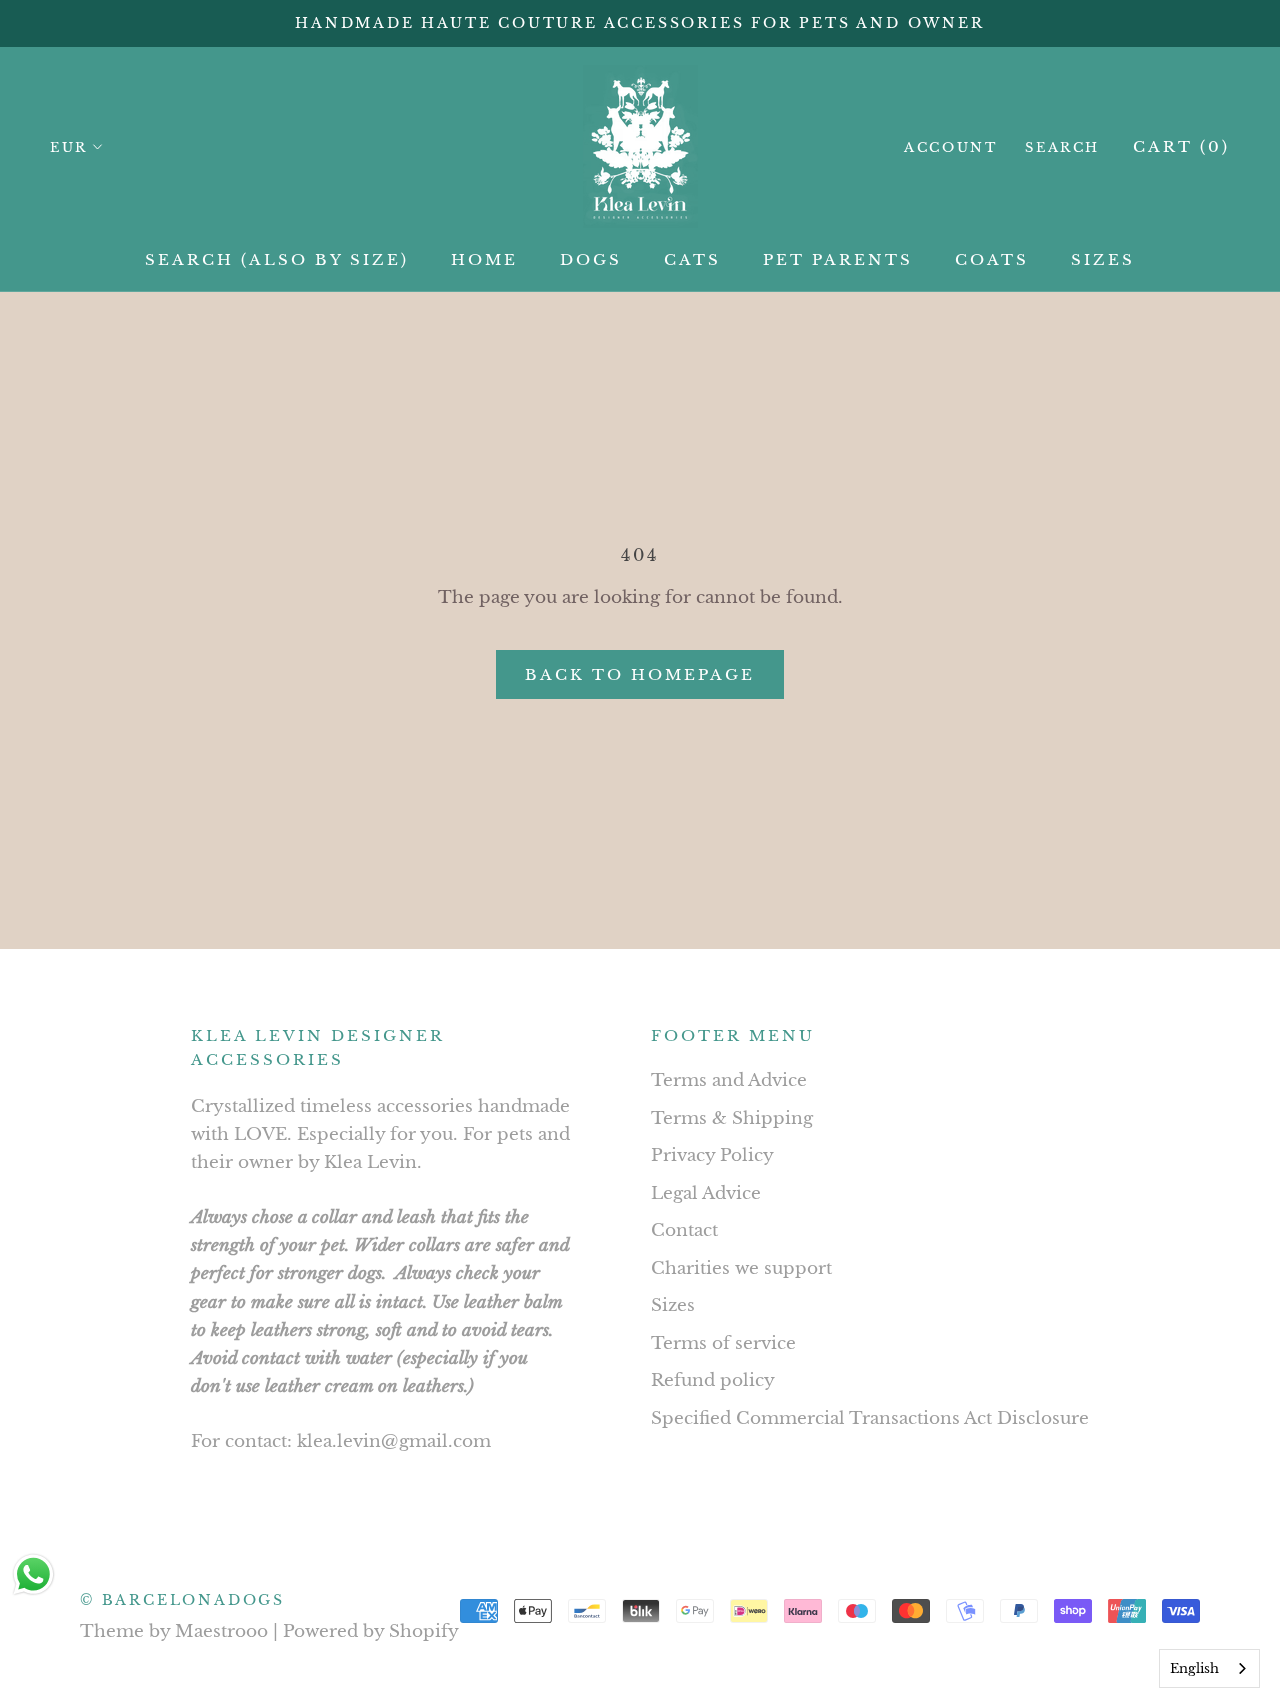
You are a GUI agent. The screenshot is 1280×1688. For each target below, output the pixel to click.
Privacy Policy (712, 1155)
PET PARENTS (838, 259)
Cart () (1181, 146)
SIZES (1103, 259)
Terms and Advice (729, 1080)
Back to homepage (640, 674)
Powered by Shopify (371, 1631)
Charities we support (741, 1268)
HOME (484, 259)
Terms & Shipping (732, 1118)
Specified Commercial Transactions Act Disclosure (870, 1418)
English (1194, 1668)
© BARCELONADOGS (182, 1600)
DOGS (591, 259)
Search (1062, 147)
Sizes (673, 1305)
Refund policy (713, 1380)
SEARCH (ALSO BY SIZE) (277, 259)
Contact (684, 1230)
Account (950, 147)
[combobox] (1209, 1668)
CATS (692, 259)
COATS (992, 259)
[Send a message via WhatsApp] (33, 1574)
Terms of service (723, 1343)
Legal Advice (706, 1193)
